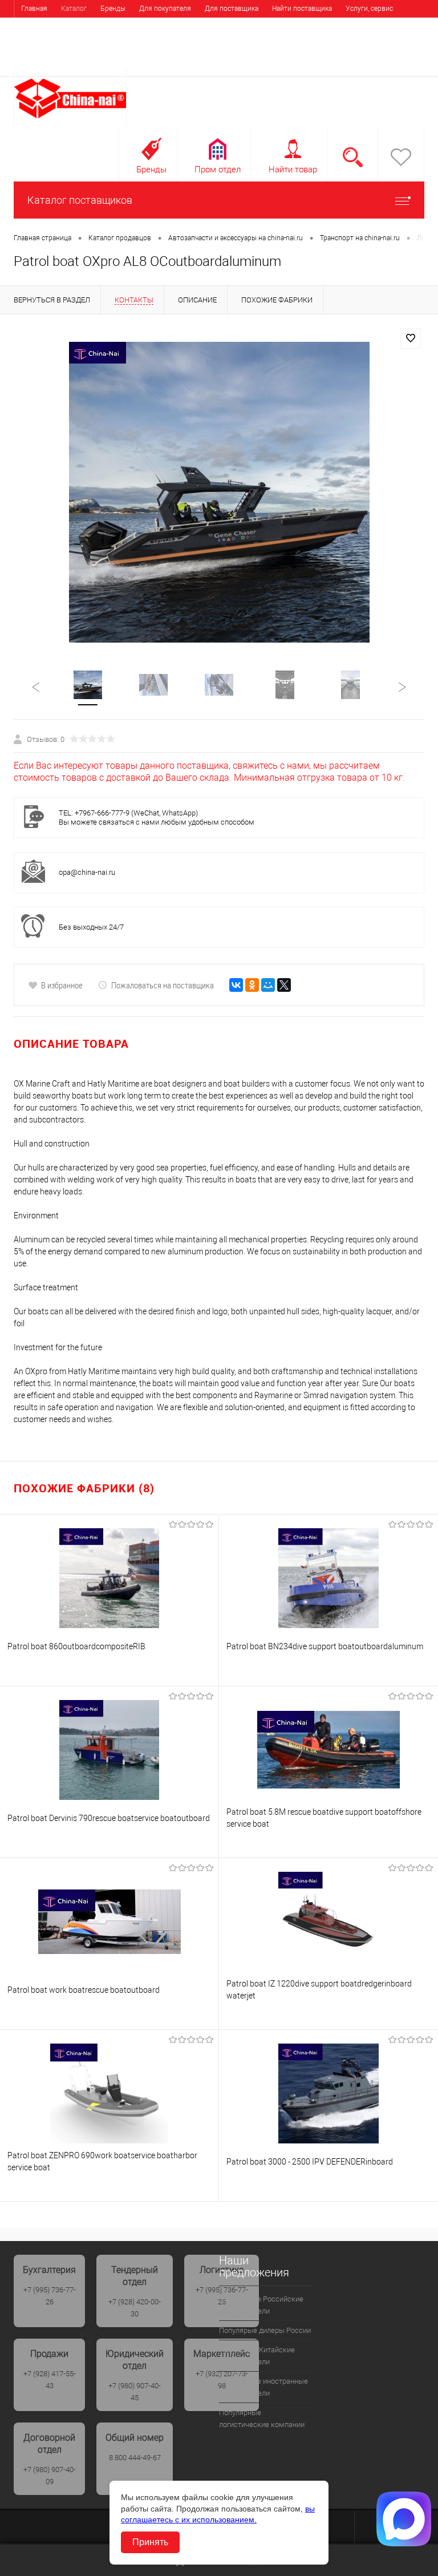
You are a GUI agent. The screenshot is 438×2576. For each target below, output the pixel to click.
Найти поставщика (302, 9)
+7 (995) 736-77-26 (50, 2296)
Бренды (113, 9)
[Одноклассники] (252, 985)
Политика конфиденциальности (72, 43)
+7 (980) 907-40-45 (135, 2392)
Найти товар (293, 169)
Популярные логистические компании (262, 2418)
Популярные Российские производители (261, 2305)
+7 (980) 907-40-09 (50, 2476)
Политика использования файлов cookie (176, 26)
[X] (284, 985)
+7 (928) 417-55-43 (50, 2380)
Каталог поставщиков (80, 200)
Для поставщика (232, 9)
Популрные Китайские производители (257, 2356)
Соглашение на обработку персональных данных (333, 26)
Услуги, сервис (369, 9)
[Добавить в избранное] (411, 338)
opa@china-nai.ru (87, 872)
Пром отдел (218, 169)
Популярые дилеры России (265, 2330)
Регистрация (396, 61)
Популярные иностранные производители (263, 2387)
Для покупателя (165, 9)
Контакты (81, 26)
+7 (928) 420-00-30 (135, 2308)
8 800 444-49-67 (135, 2458)
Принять (150, 2542)
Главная (34, 9)
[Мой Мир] (268, 985)
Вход (352, 61)
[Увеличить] (219, 492)
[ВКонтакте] (236, 985)
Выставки (36, 26)
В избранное (62, 985)
